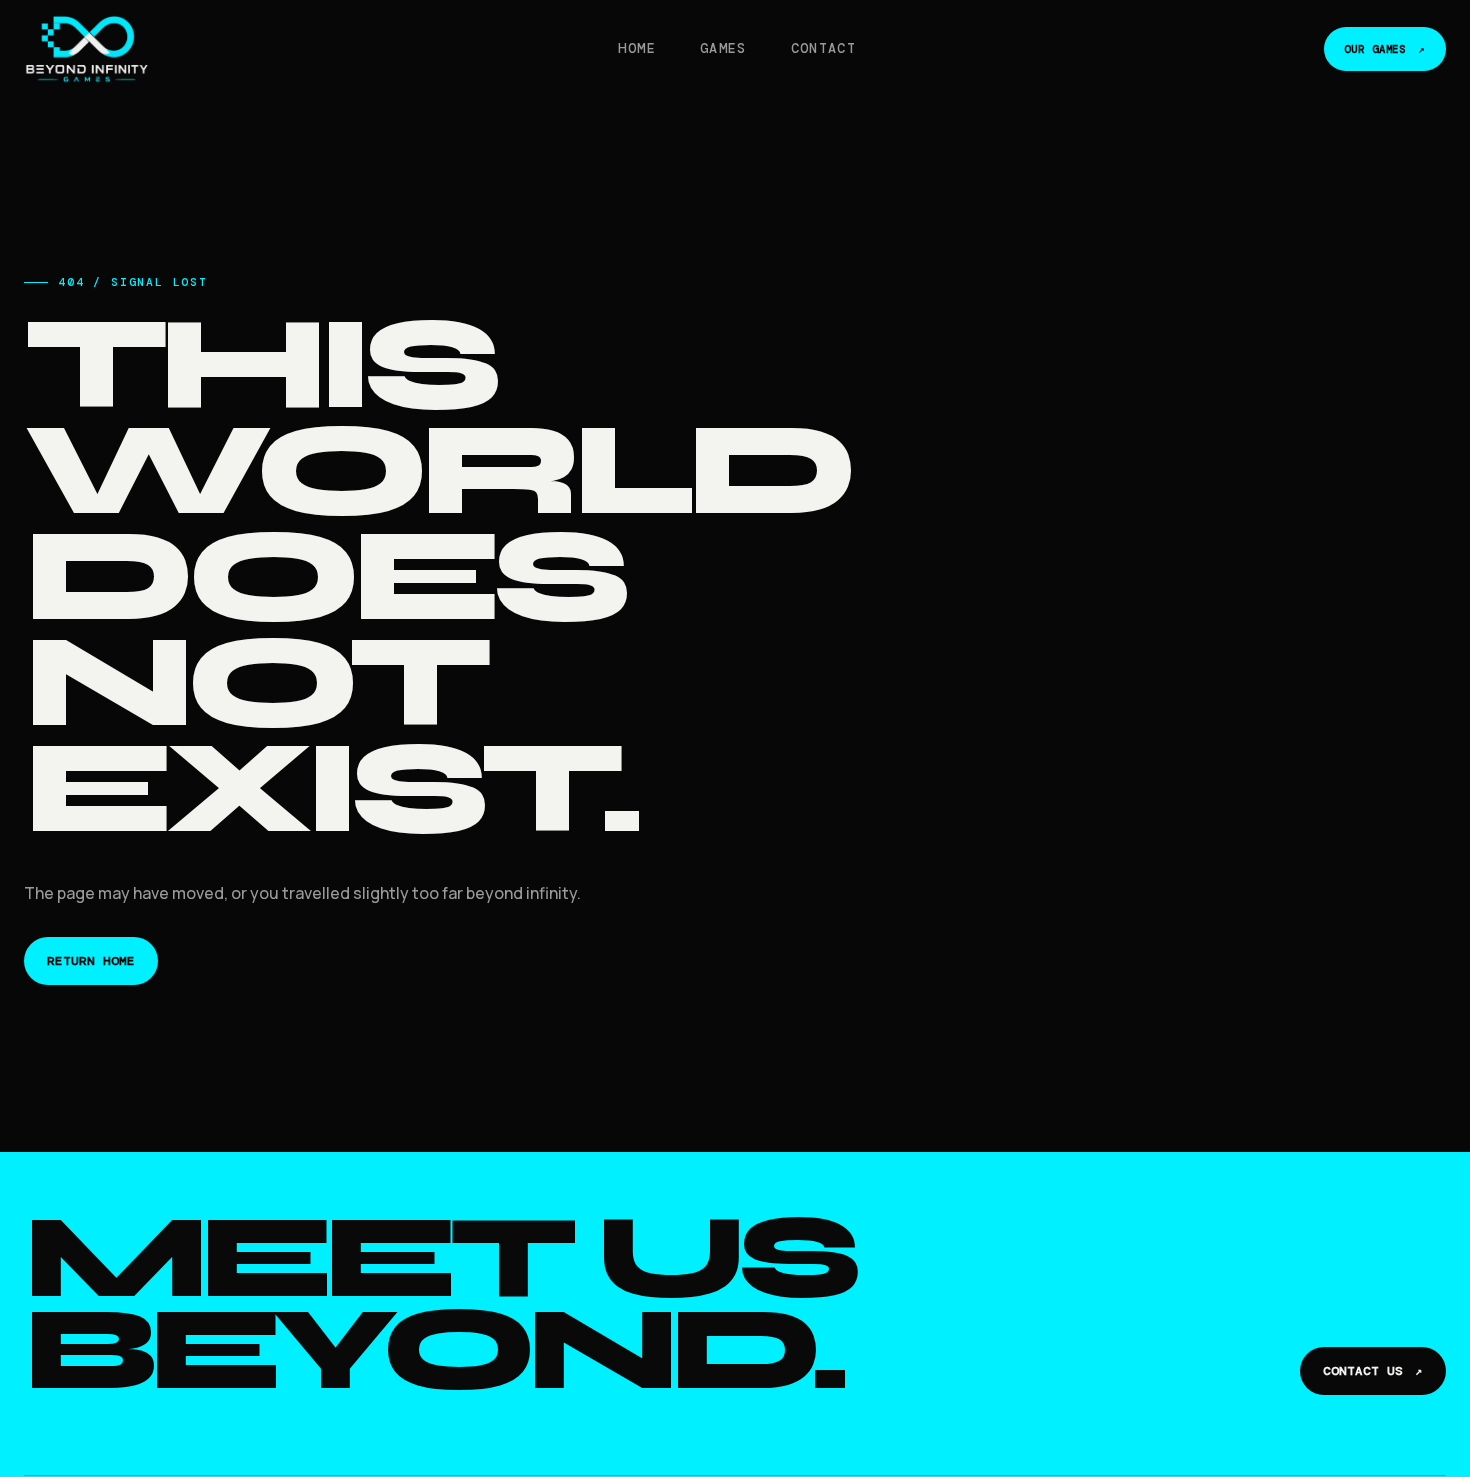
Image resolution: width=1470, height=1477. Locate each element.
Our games (1385, 49)
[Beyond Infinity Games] (87, 49)
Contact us (1373, 1371)
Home (636, 48)
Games (723, 48)
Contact (823, 48)
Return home (91, 961)
